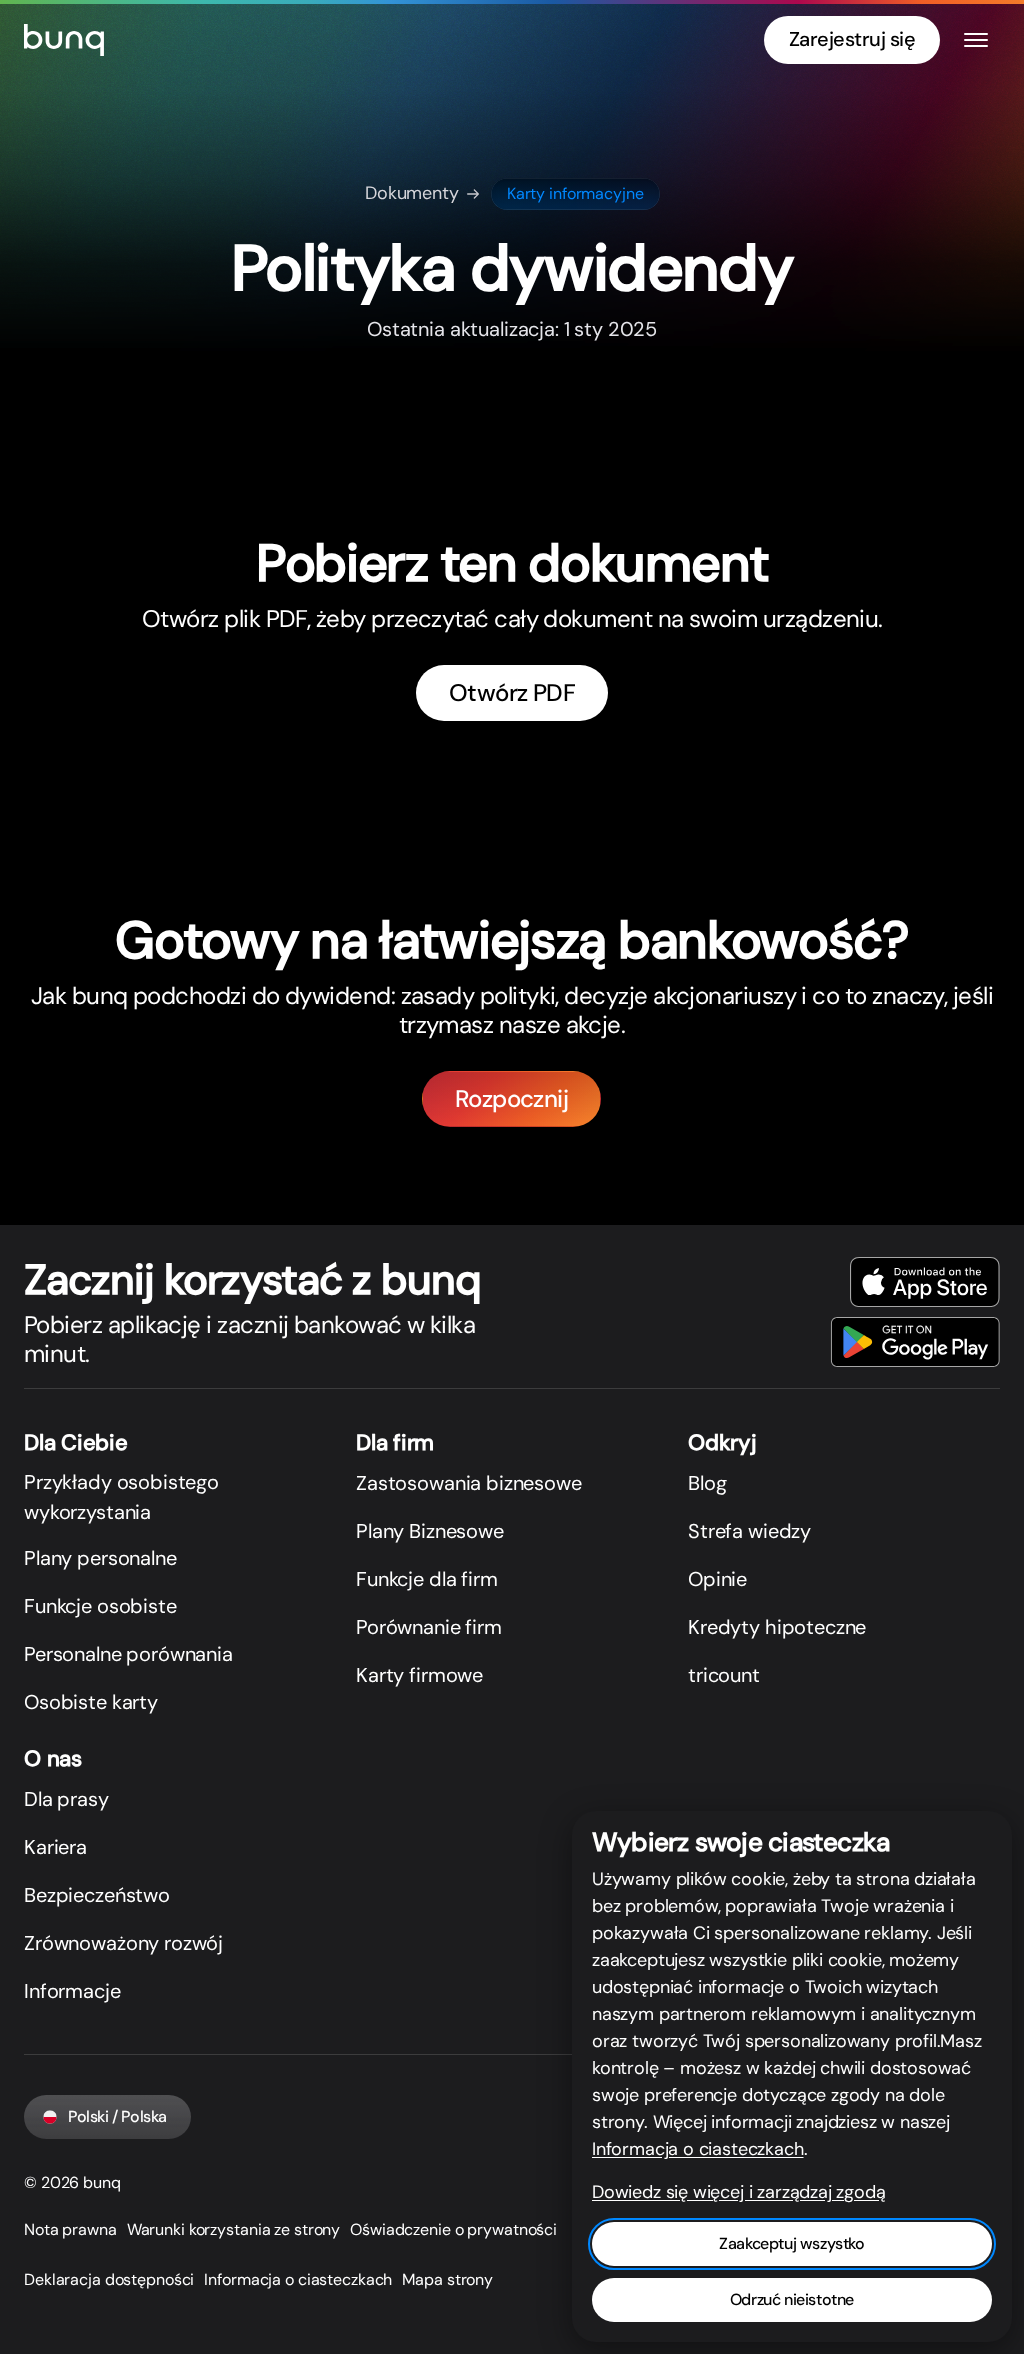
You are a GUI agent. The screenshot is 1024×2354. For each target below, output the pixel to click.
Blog (707, 1483)
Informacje (72, 1991)
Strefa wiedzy (749, 1531)
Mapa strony (447, 2279)
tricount (724, 1675)
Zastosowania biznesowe (469, 1483)
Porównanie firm (429, 1627)
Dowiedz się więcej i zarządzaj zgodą (739, 2192)
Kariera (55, 1847)
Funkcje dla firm (427, 1579)
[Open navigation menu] (976, 40)
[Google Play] (915, 1342)
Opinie (717, 1579)
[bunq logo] (64, 40)
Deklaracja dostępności (109, 2279)
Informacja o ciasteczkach (298, 2279)
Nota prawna (70, 2229)
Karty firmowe (419, 1675)
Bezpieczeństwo (97, 1895)
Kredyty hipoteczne (777, 1627)
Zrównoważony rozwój (123, 1943)
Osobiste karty (91, 1702)
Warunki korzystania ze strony (234, 2229)
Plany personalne (100, 1558)
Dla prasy (66, 1799)
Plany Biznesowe (430, 1531)
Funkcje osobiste (100, 1606)
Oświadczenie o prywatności (453, 2229)
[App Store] (925, 1282)
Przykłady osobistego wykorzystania (121, 1497)
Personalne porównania (128, 1654)
